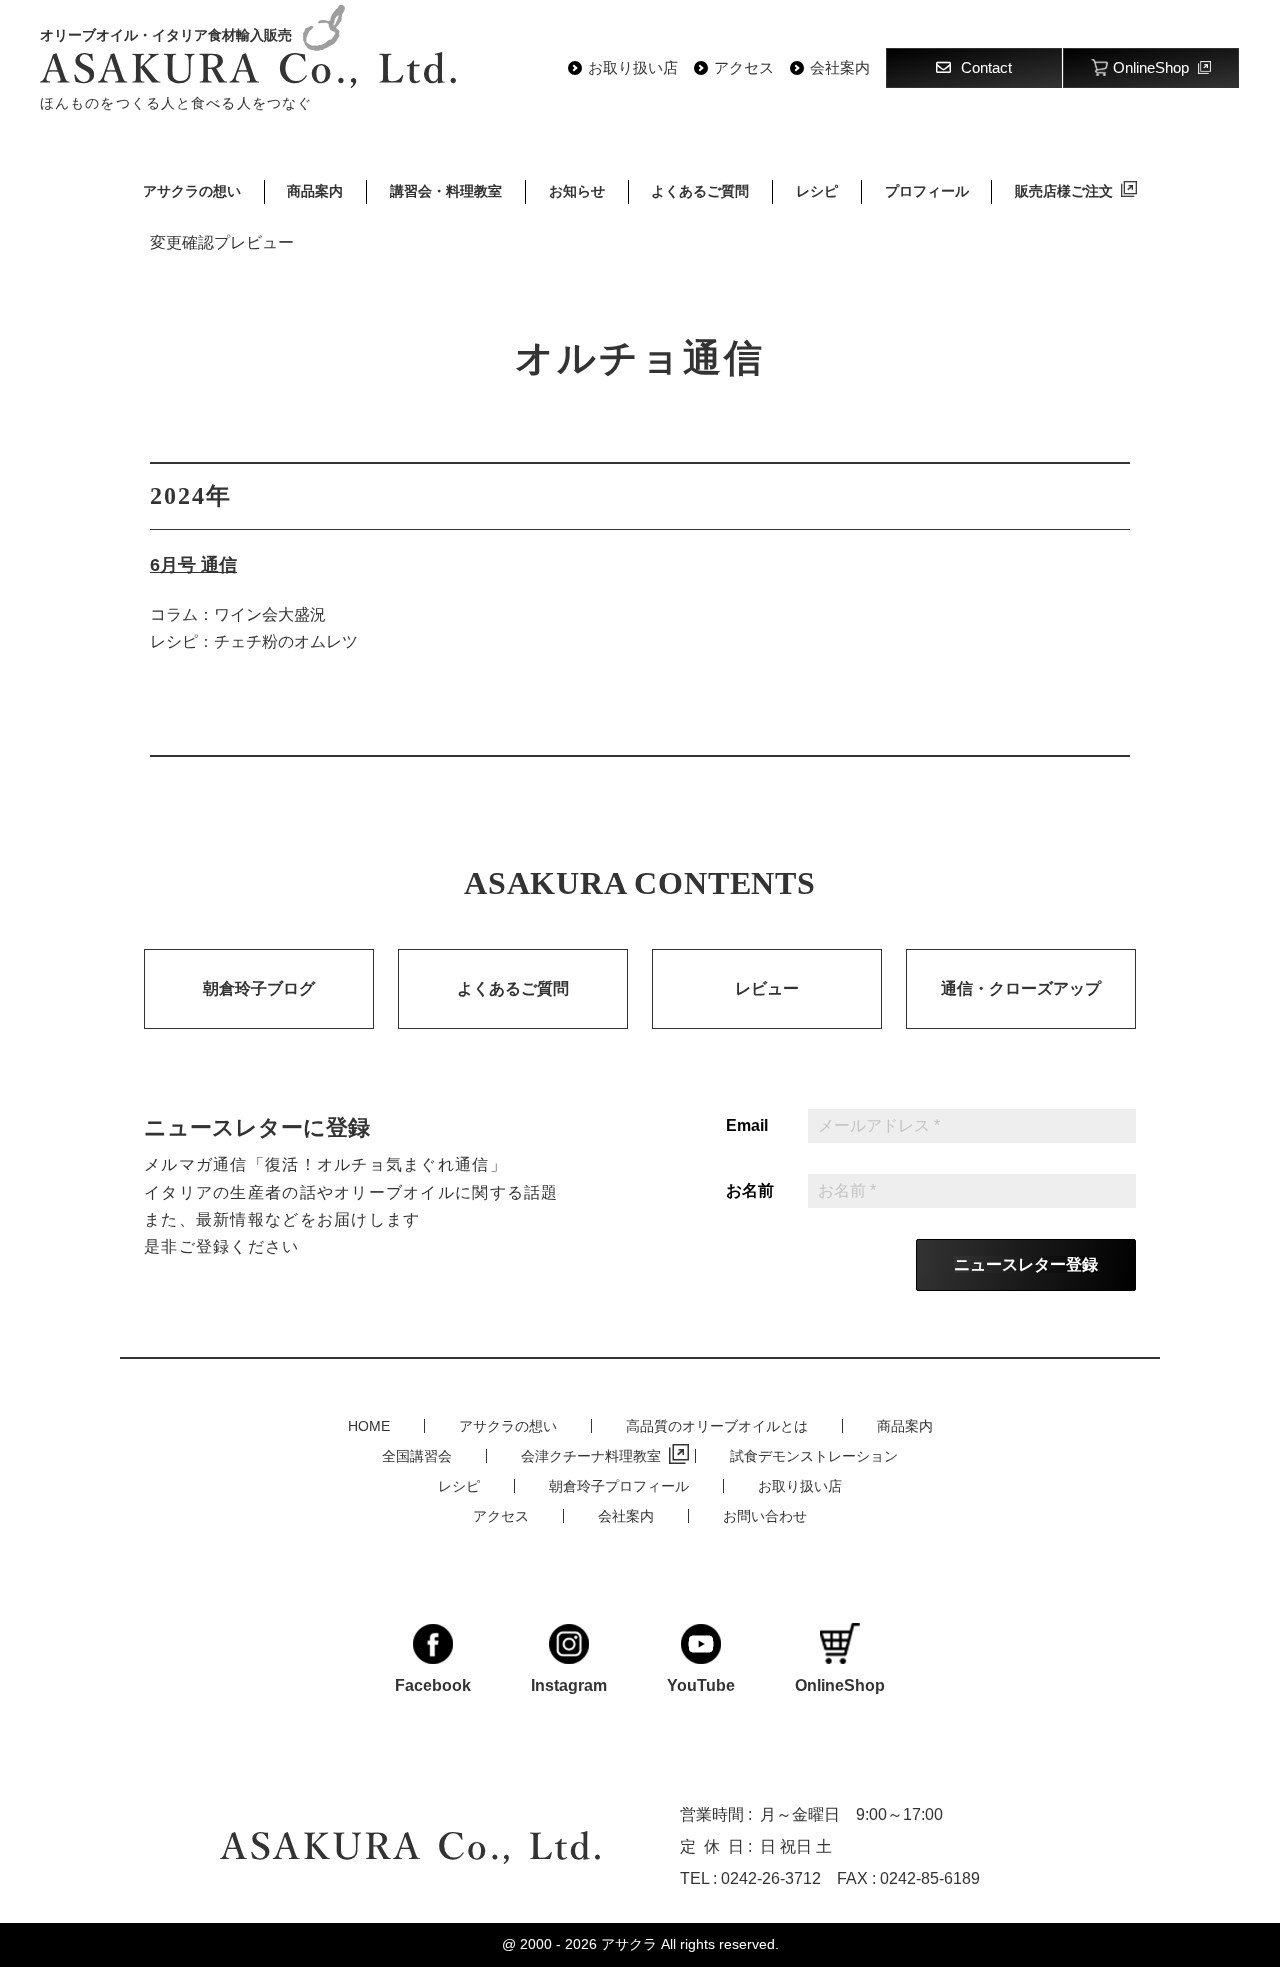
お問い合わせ (765, 1516)
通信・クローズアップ (1021, 988)
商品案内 (315, 191)
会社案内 (840, 68)
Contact (986, 67)
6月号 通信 (193, 565)
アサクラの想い (192, 191)
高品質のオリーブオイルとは (717, 1426)
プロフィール (927, 191)
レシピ (817, 191)
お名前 (750, 1191)
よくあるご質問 (700, 191)
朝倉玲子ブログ (259, 988)
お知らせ (577, 191)
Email (747, 1126)
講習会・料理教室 (446, 191)
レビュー (767, 988)
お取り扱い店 (633, 68)
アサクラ (629, 1944)
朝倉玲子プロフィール (619, 1486)
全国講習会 (417, 1456)
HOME (369, 1426)
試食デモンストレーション (814, 1456)
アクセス (744, 68)
